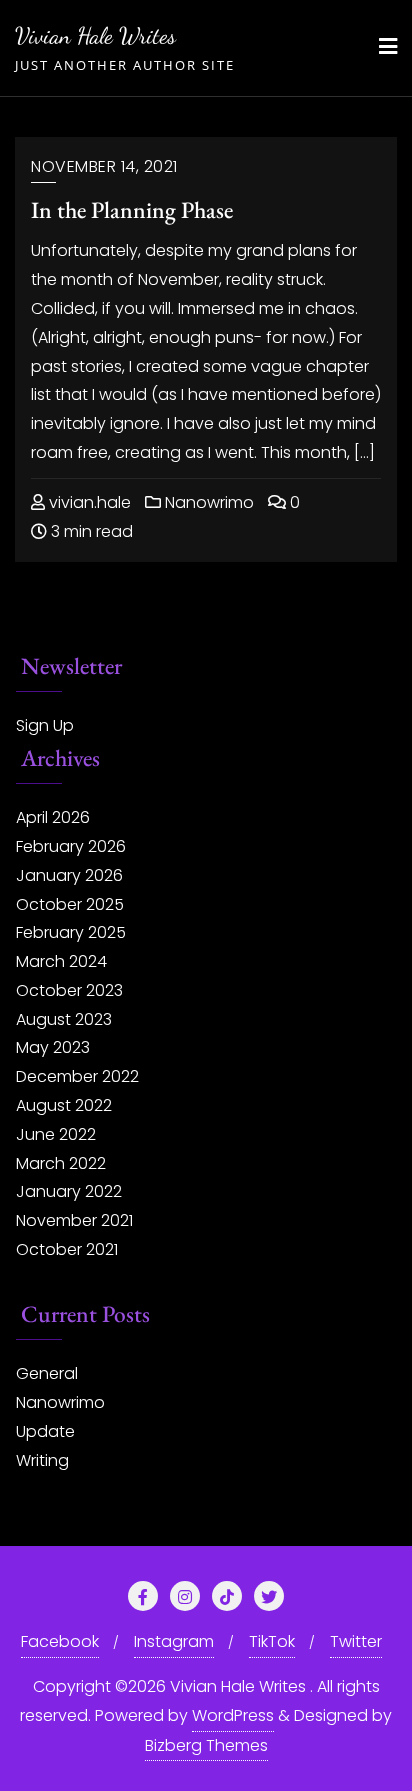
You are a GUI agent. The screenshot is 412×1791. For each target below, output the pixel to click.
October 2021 (67, 1249)
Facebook (60, 1641)
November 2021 (74, 1220)
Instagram (174, 1641)
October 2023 (69, 990)
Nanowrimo (207, 502)
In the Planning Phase (132, 209)
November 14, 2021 (104, 166)
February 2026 (71, 846)
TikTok (272, 1641)
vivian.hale (88, 502)
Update (45, 1431)
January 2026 (69, 875)
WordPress (233, 1715)
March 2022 (61, 1163)
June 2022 (56, 1134)
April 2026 (53, 817)
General (47, 1373)
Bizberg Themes (206, 1745)
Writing (42, 1460)
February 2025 (71, 932)
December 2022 (77, 1076)
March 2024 (61, 961)
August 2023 (64, 1019)
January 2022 (69, 1191)
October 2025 (70, 904)
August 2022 (64, 1105)
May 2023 (53, 1047)
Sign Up (45, 725)
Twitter (356, 1641)
